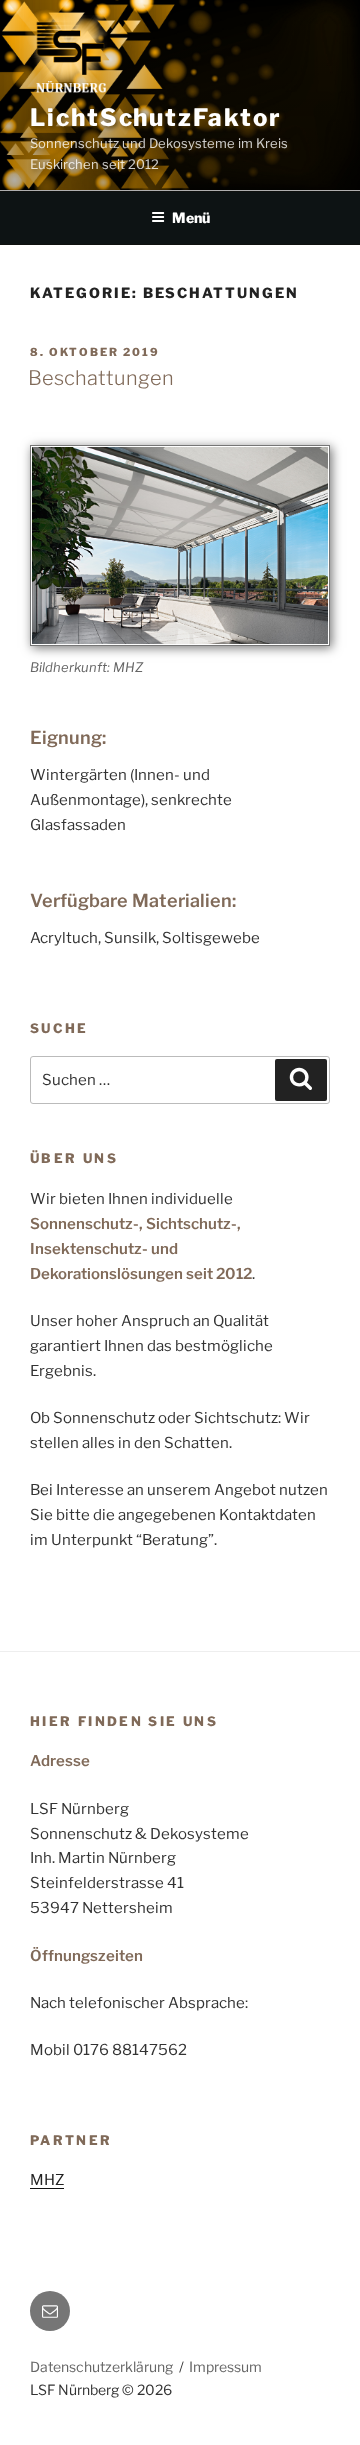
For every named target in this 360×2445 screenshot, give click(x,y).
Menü (191, 217)
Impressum (225, 2366)
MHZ (47, 2180)
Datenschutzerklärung (101, 2366)
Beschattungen (101, 378)
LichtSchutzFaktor (156, 117)
